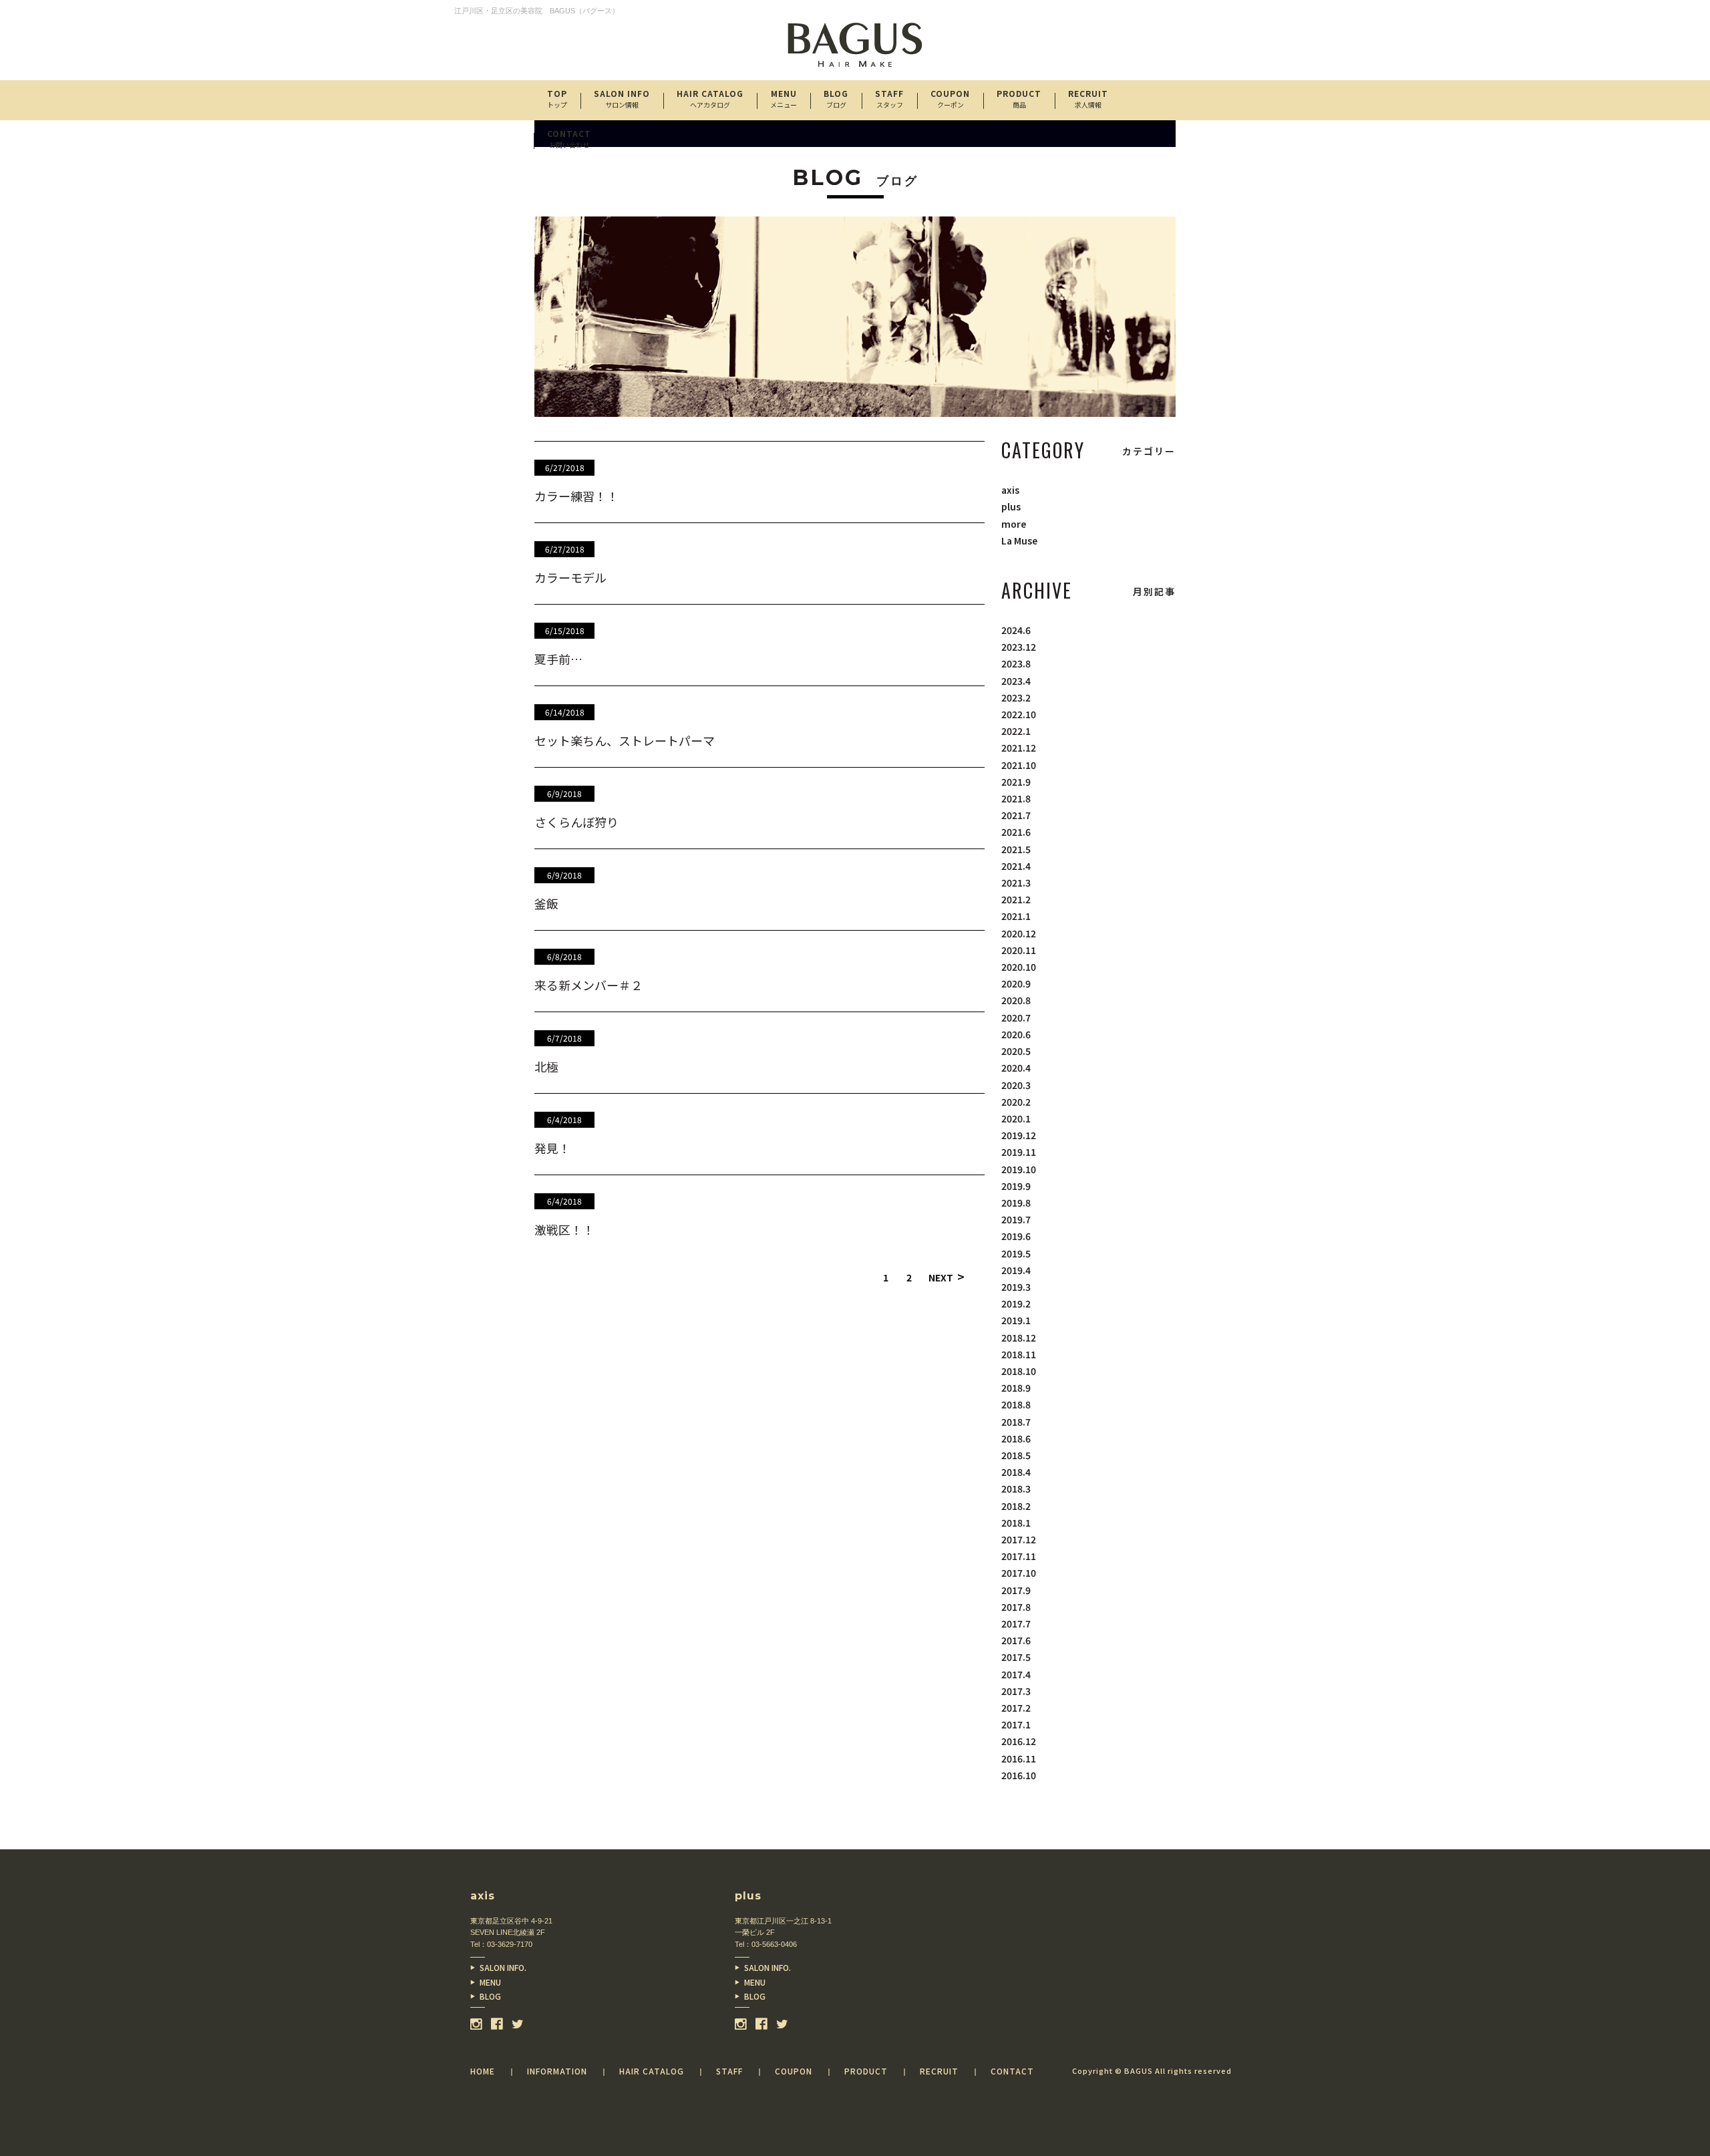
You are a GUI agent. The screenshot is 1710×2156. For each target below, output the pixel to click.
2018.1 (1016, 1523)
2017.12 (1019, 1539)
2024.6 (1016, 630)
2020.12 (1019, 933)
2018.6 (1016, 1438)
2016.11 (1019, 1758)
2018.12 (1019, 1338)
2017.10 (1019, 1573)
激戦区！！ (564, 1229)
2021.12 (1019, 748)
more (1014, 524)
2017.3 (1016, 1691)
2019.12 (1019, 1135)
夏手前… (558, 659)
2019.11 (1019, 1152)
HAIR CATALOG (710, 99)
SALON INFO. (503, 1967)
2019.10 (1019, 1169)
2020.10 (1019, 967)
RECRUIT (1088, 99)
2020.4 (1016, 1068)
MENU (490, 1982)
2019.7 (1016, 1219)
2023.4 (1016, 681)
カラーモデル (570, 577)
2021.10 (1019, 765)
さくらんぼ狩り (576, 822)
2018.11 (1019, 1354)
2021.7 (1016, 815)
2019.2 (1016, 1303)
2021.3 (1016, 883)
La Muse (1019, 541)
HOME (483, 2071)
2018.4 (1016, 1472)
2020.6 (1016, 1034)
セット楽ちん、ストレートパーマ (625, 740)
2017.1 (1016, 1724)
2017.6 (1016, 1640)
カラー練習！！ (576, 496)
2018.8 (1016, 1404)
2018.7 (1016, 1422)
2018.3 (1016, 1489)
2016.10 (1019, 1775)
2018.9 (1016, 1388)
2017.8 (1016, 1607)
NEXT (947, 1277)
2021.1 (1016, 916)
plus (1011, 506)
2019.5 (1016, 1253)
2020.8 (1016, 1000)
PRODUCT (1019, 99)
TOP (557, 99)
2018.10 (1019, 1371)
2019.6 (1016, 1236)
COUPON (950, 99)
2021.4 (1016, 866)
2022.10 (1019, 714)
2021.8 (1016, 798)
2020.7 (1016, 1018)
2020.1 (1016, 1118)
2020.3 (1016, 1085)
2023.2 (1016, 698)
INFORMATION (557, 2071)
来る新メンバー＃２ (588, 985)
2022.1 (1016, 731)
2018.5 (1016, 1455)
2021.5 (1016, 849)
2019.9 (1016, 1186)
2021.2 (1016, 899)
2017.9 (1016, 1590)
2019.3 (1016, 1287)
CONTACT (569, 139)
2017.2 (1016, 1708)
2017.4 (1016, 1674)
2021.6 (1016, 832)
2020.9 (1016, 983)
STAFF (889, 99)
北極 (546, 1066)
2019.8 (1016, 1203)
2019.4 (1016, 1270)
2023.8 (1016, 663)
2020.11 (1019, 950)
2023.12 (1019, 647)
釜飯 (546, 903)
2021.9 (1016, 782)
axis (1010, 490)
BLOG (490, 1996)
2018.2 (1016, 1506)
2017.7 (1016, 1624)
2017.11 (1019, 1556)
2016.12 (1019, 1741)
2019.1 (1016, 1320)
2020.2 (1016, 1102)
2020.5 (1016, 1051)
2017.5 (1016, 1657)
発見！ (552, 1148)
